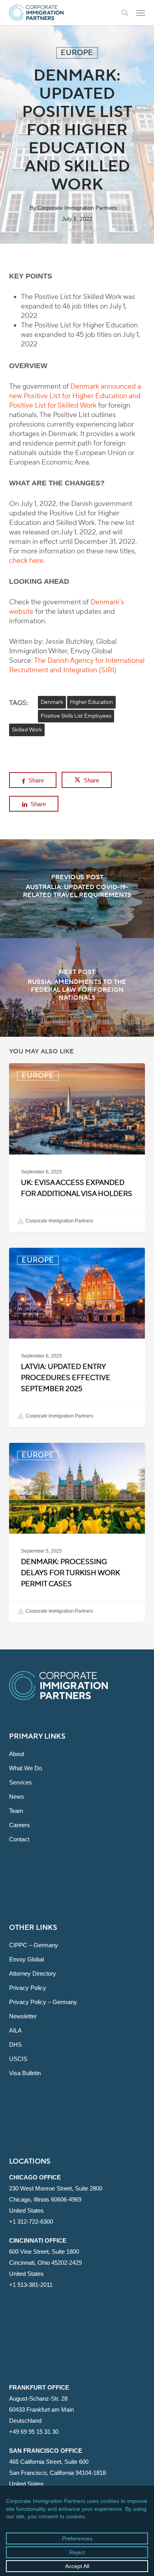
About (17, 1754)
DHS (15, 2045)
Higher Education (91, 702)
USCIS (18, 2059)
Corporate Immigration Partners (77, 208)
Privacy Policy (28, 1988)
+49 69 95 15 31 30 (34, 2432)
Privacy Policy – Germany (43, 2002)
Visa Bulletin (25, 2073)
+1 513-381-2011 (31, 2285)
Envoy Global (26, 1959)
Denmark (52, 702)
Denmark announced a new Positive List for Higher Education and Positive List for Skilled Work (75, 396)
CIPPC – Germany (34, 1945)
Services (21, 1782)
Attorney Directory (33, 1973)
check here (26, 561)
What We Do (25, 1768)
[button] (141, 13)
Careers (20, 1825)
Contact (19, 1839)
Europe (77, 53)
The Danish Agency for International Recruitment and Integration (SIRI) (77, 665)
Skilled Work (27, 730)
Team (16, 1811)
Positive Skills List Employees (76, 716)
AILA (15, 2030)
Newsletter (23, 2016)
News (17, 1797)
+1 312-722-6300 (31, 2222)
